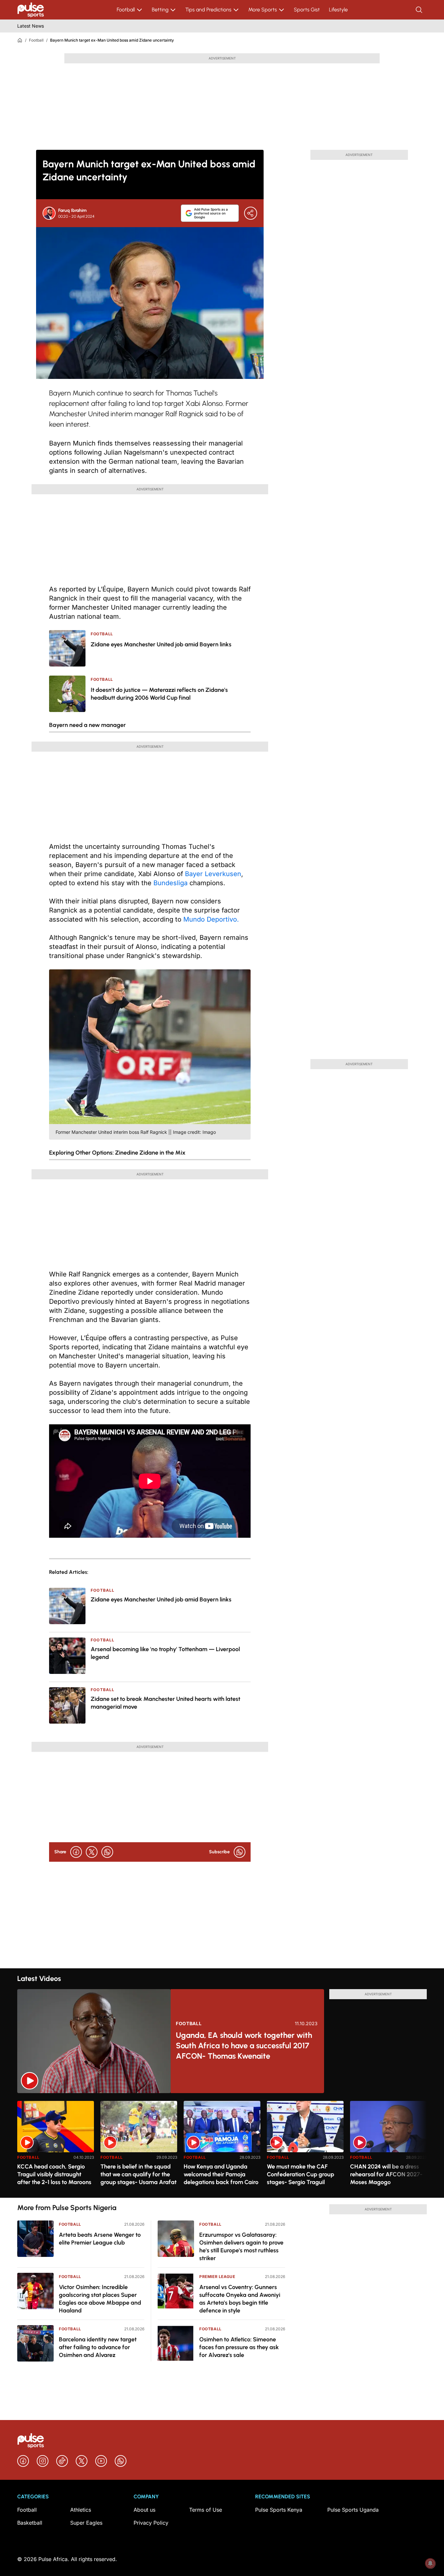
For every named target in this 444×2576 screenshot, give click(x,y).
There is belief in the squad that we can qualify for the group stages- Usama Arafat (138, 2174)
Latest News (31, 26)
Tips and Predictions (208, 10)
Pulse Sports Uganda (353, 2510)
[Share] (251, 213)
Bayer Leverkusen (213, 874)
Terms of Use (206, 2510)
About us (144, 2510)
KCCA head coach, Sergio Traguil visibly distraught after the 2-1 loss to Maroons (54, 2174)
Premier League (217, 2277)
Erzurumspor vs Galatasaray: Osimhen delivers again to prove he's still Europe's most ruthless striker (241, 2246)
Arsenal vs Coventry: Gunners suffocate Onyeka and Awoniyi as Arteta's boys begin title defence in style (240, 2299)
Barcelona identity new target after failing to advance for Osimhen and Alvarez (98, 2347)
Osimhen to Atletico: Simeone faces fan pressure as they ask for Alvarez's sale (239, 2347)
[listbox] (222, 2145)
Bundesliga (170, 883)
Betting (160, 10)
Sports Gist (307, 10)
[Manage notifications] (430, 2563)
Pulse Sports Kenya (279, 2510)
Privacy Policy (151, 2523)
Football (126, 10)
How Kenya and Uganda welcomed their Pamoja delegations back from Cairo (221, 2174)
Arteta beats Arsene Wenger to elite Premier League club (100, 2239)
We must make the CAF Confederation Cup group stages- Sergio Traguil (300, 2174)
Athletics (81, 2510)
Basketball (30, 2523)
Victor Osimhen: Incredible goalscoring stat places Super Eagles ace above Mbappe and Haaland (100, 2299)
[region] (222, 2145)
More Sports (263, 10)
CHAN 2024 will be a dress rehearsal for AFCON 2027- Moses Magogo (386, 2174)
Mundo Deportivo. (211, 919)
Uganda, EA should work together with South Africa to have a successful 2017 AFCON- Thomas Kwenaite (244, 2045)
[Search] (420, 10)
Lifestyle (338, 10)
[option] (56, 2147)
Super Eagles (86, 2523)
